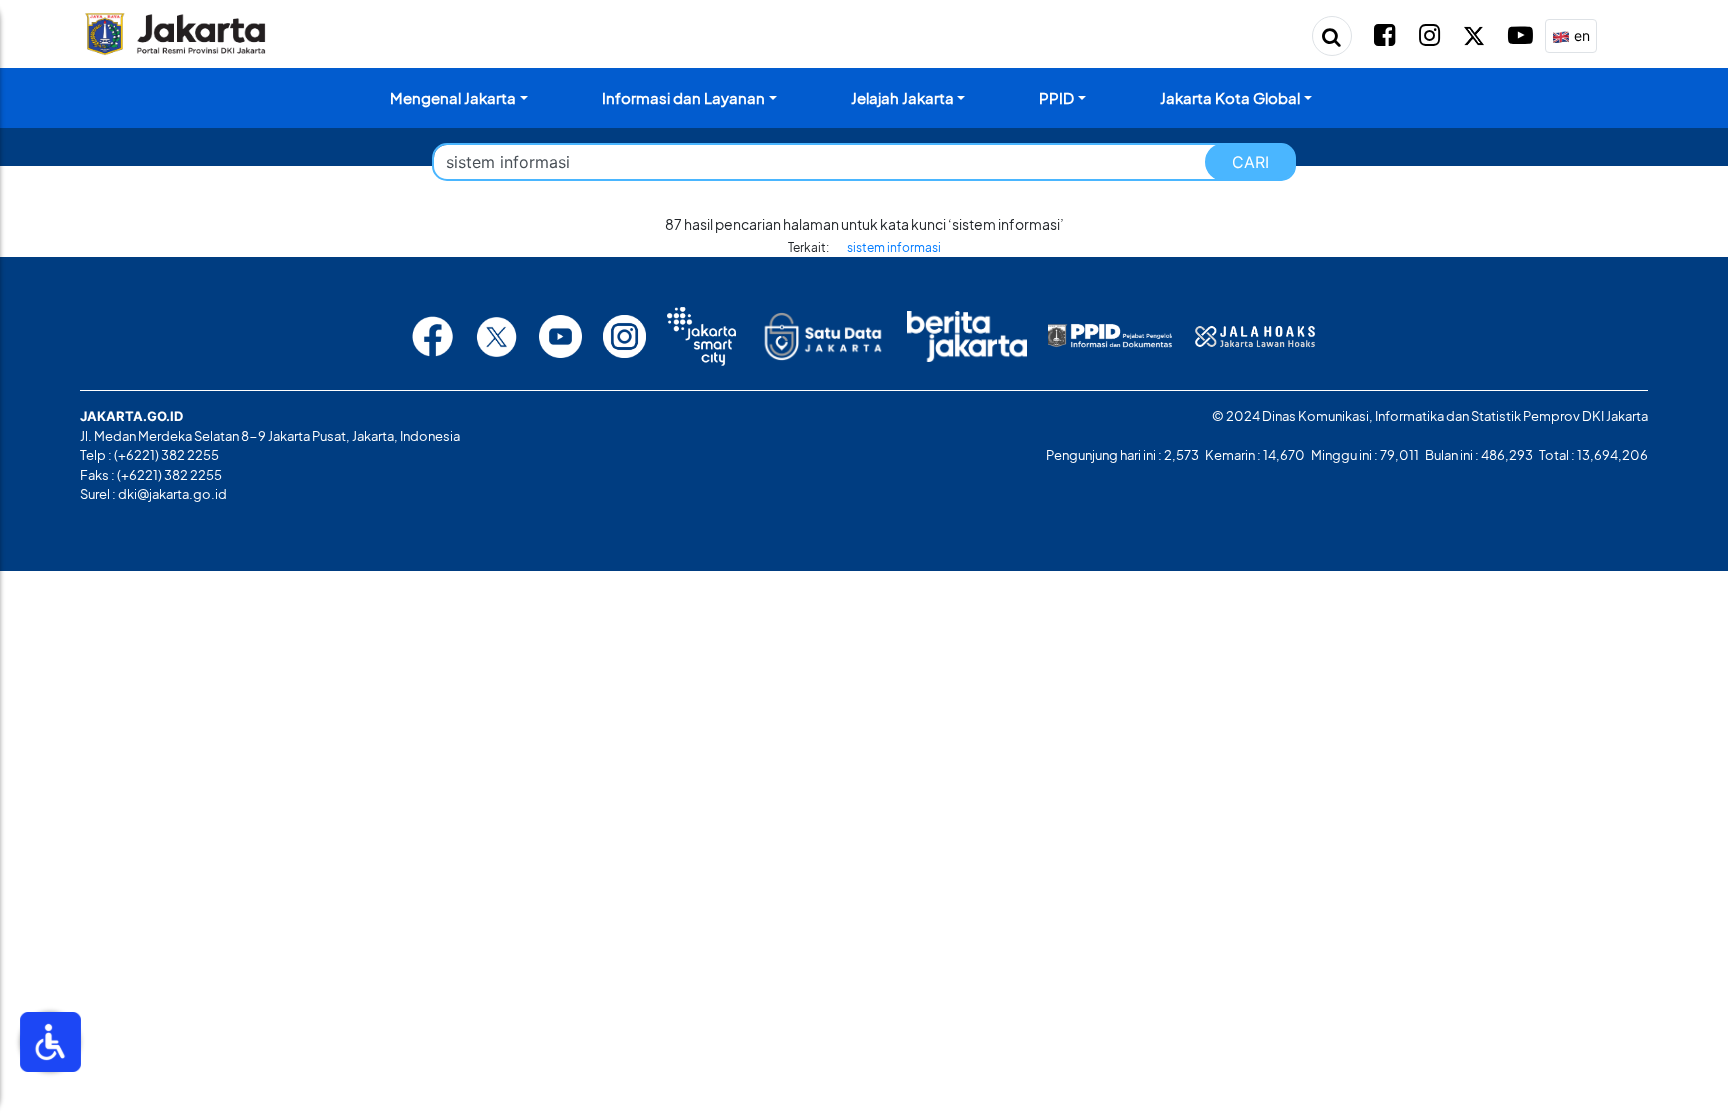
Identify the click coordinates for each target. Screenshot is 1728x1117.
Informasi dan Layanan (683, 97)
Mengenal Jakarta (453, 97)
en (1580, 35)
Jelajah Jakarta (902, 97)
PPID (1056, 97)
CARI (1250, 162)
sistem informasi (894, 247)
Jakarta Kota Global (1230, 97)
